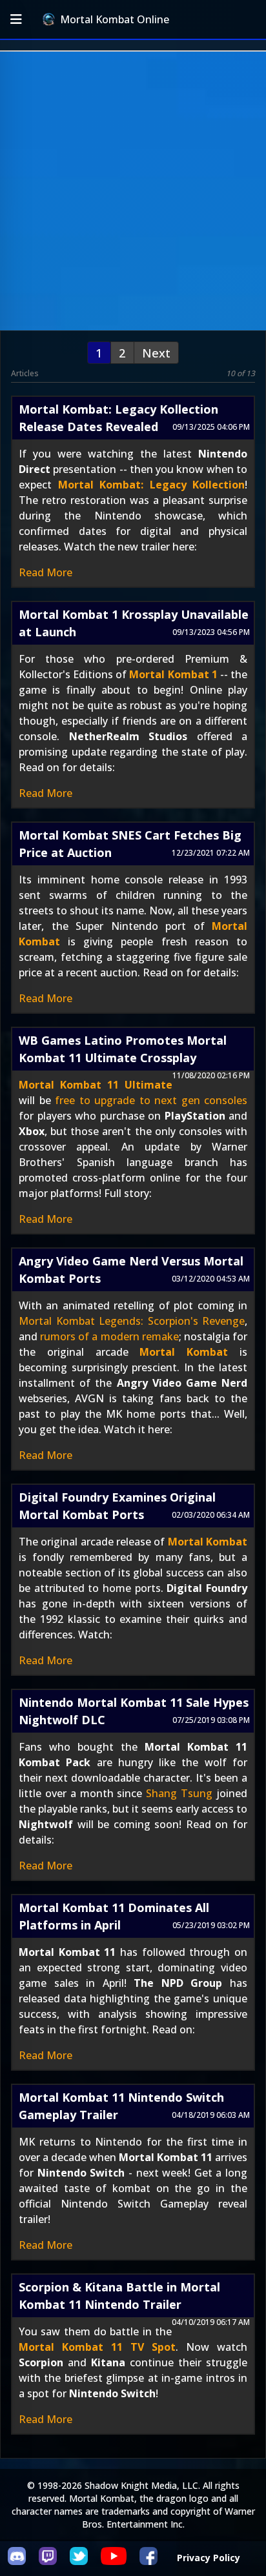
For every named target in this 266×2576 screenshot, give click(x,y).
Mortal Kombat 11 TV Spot (97, 2347)
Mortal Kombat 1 (173, 674)
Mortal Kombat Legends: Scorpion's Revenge (132, 1321)
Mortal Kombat (184, 1352)
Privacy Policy (209, 2558)
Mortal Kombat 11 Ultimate (96, 1085)
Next (156, 353)
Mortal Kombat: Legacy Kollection (152, 485)
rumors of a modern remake (109, 1336)
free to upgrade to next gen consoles (151, 1100)
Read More (46, 572)
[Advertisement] (133, 191)
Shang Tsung (179, 1793)
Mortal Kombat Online (115, 19)
